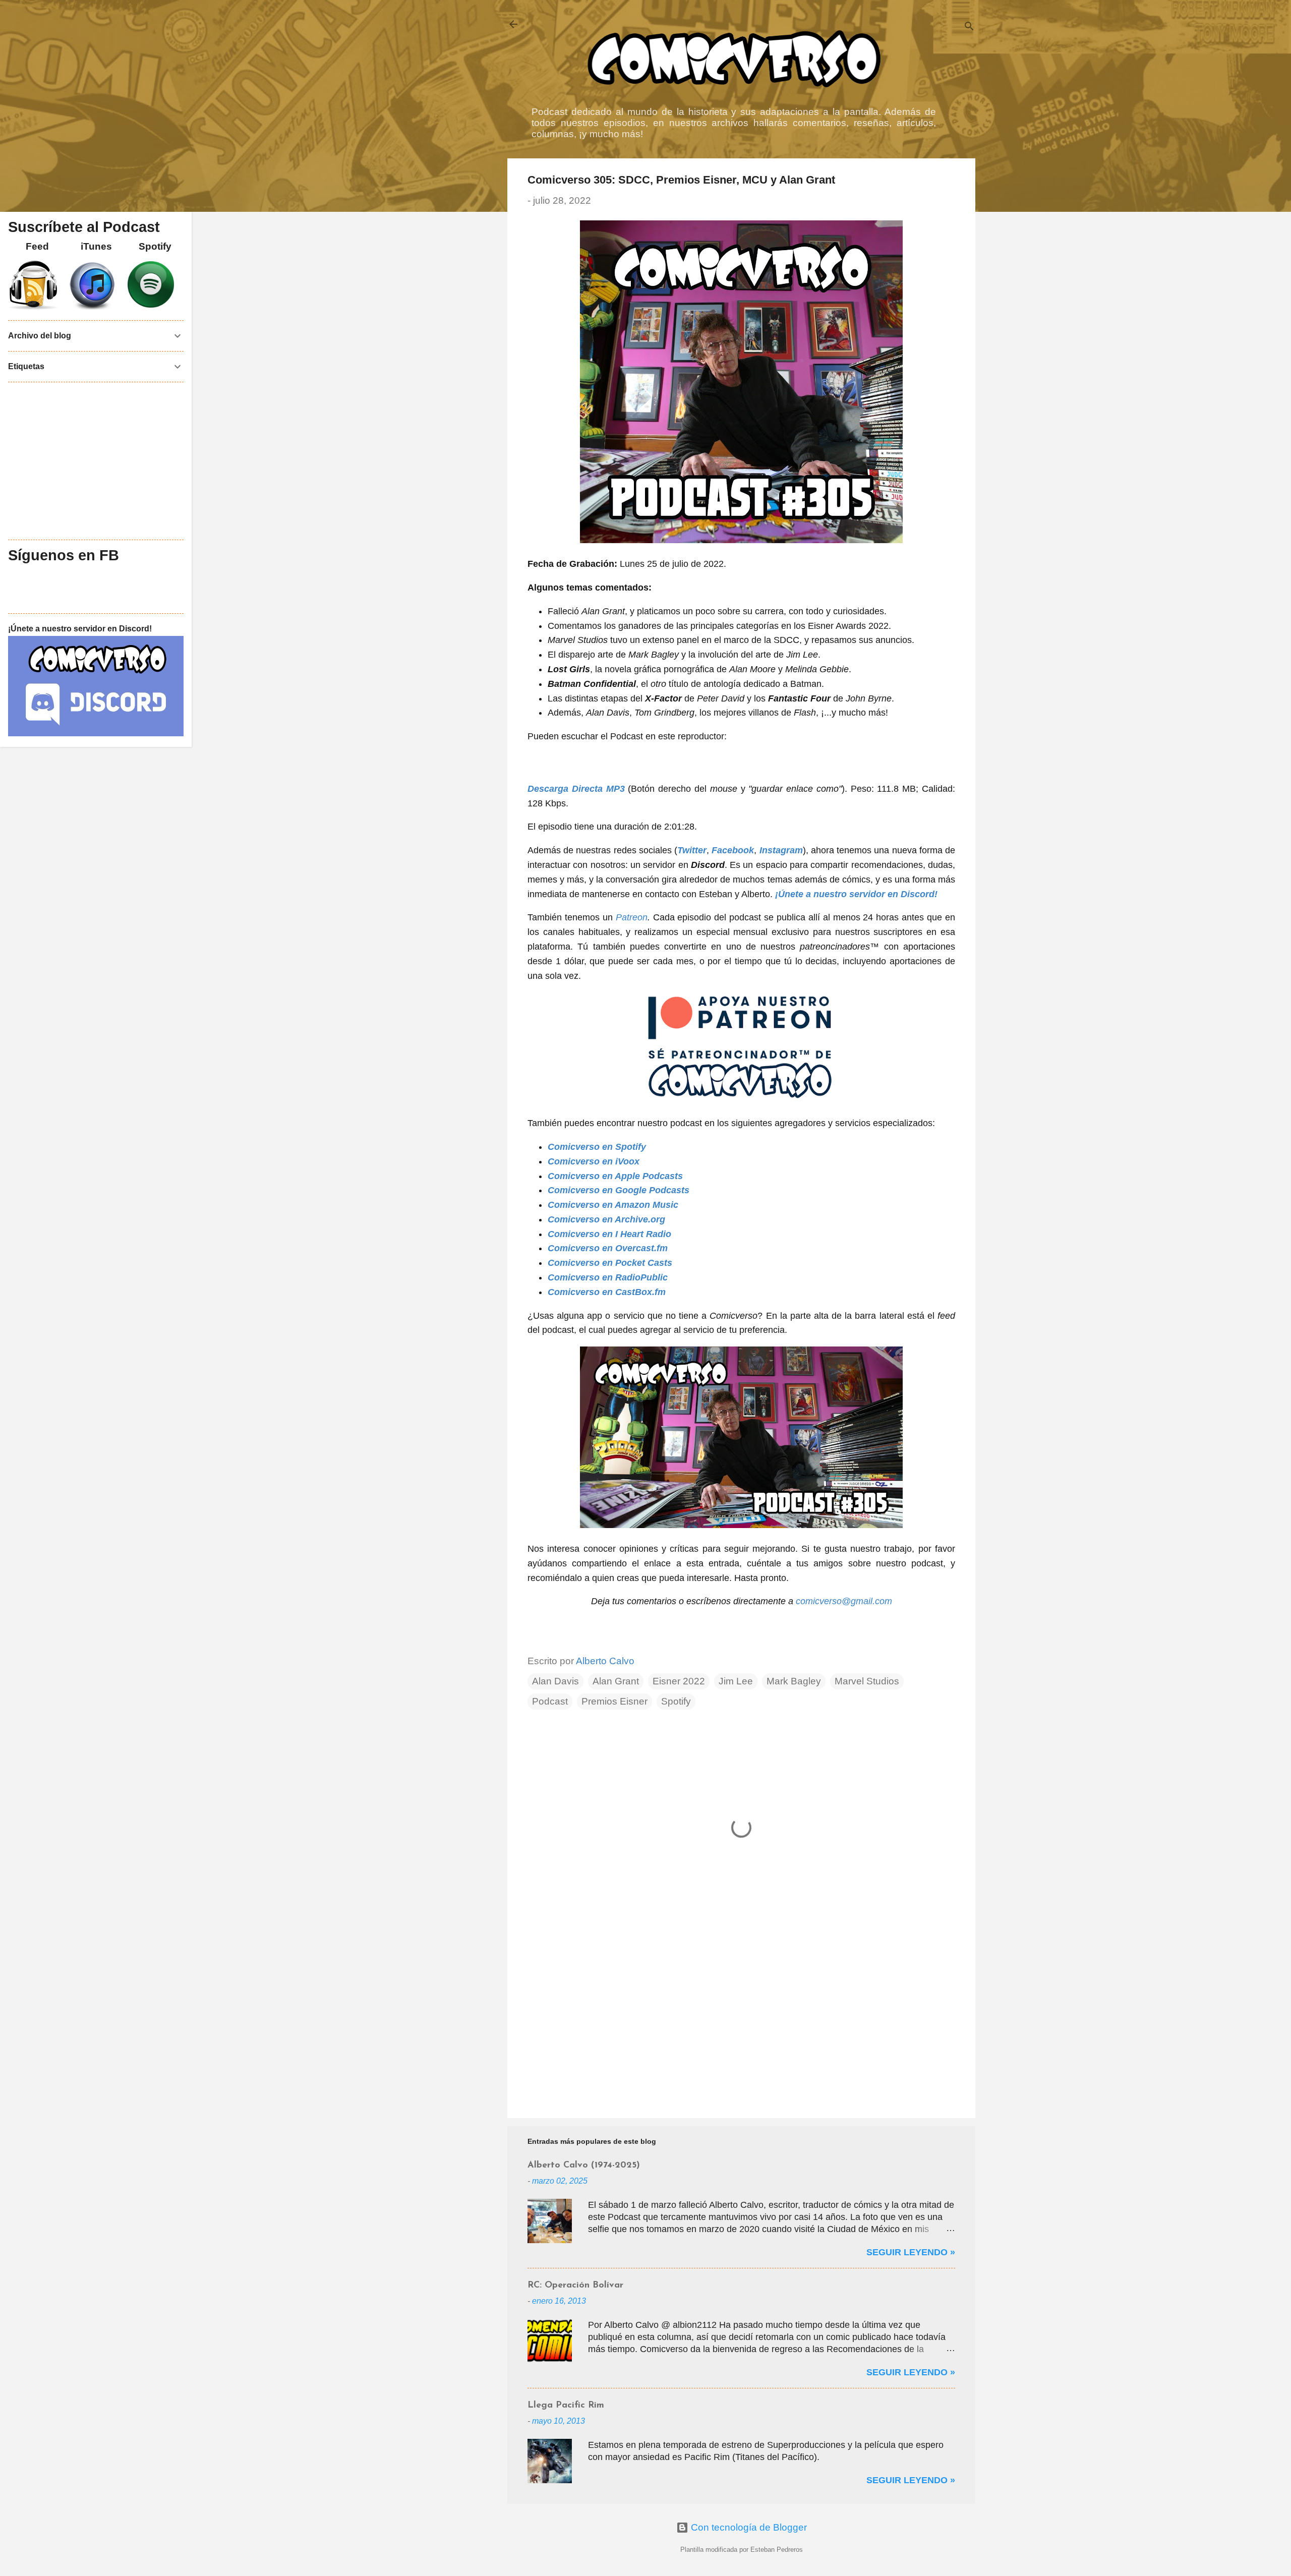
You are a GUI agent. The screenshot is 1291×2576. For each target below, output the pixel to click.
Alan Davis (555, 1681)
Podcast (550, 1701)
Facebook (733, 850)
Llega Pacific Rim (566, 2406)
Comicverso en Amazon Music (613, 1205)
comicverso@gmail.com (844, 1601)
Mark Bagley (794, 1681)
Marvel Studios (867, 1681)
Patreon (632, 917)
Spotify (676, 1701)
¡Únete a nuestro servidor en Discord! (856, 894)
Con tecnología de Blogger (748, 2527)
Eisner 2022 (679, 1681)
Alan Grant (616, 1681)
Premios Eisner (614, 1701)
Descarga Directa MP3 (576, 789)
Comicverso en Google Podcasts (619, 1190)
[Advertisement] (741, 2024)
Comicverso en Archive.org (606, 1219)
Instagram (781, 850)
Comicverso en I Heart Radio (609, 1234)
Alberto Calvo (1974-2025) (584, 2165)
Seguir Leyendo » (911, 2252)
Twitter (692, 850)
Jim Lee (736, 1681)
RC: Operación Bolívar (575, 2286)
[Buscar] (969, 27)
